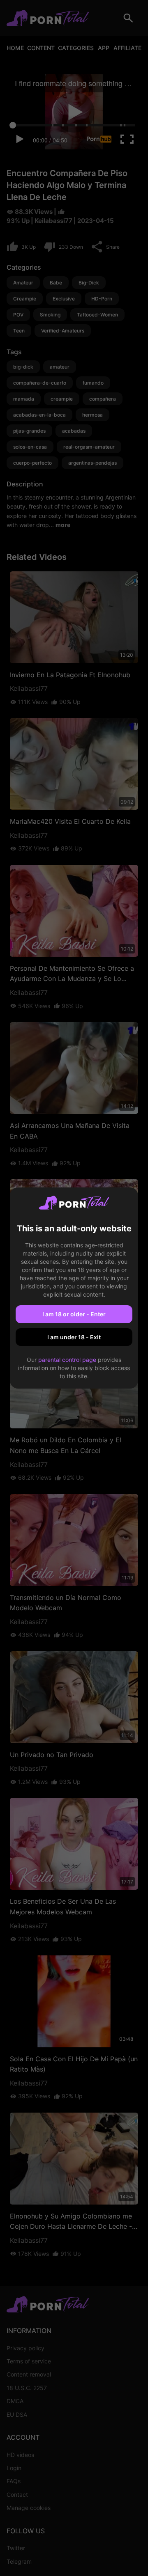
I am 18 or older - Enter (74, 1314)
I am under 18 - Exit (74, 1337)
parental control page (67, 1360)
